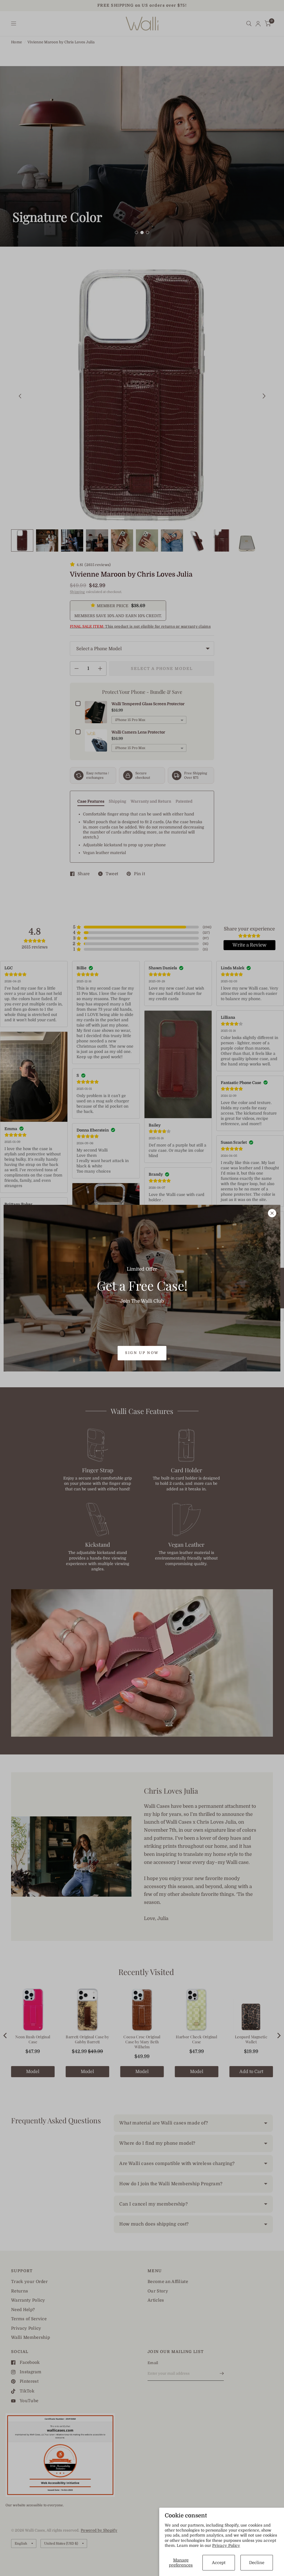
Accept (219, 2563)
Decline (257, 2563)
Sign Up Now (142, 1353)
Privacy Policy (226, 2545)
